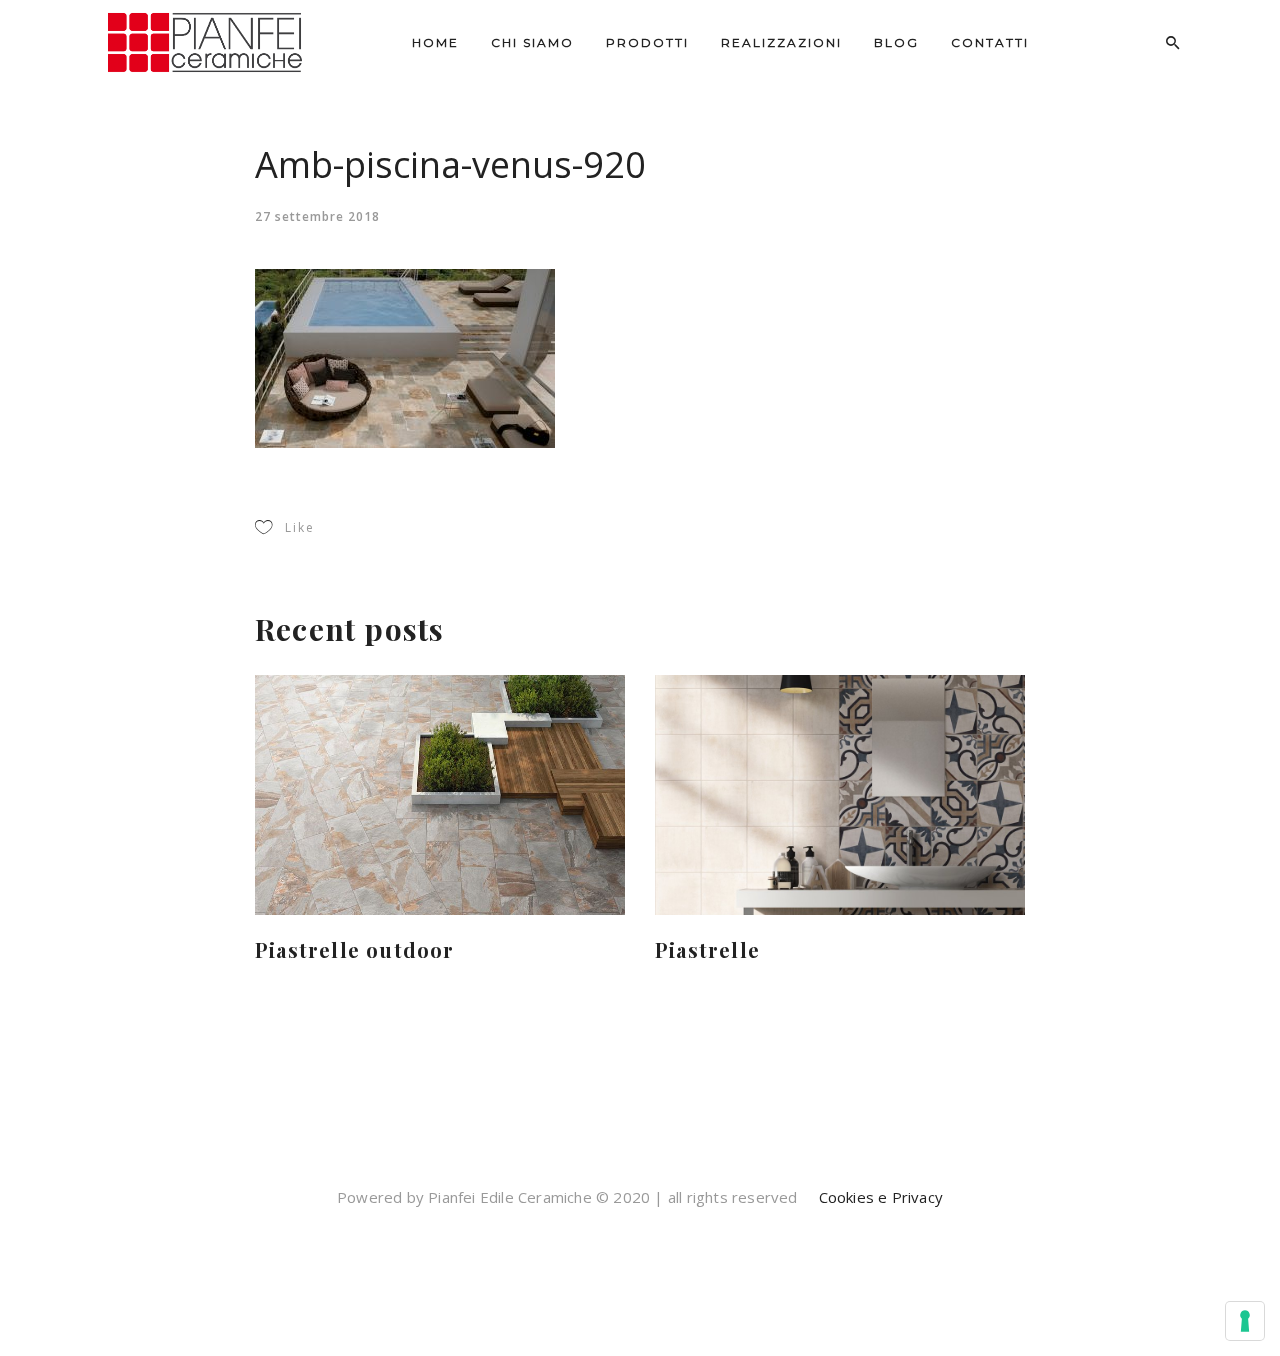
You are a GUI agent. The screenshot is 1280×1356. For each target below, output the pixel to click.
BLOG (896, 42)
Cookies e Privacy (878, 1197)
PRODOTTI (647, 42)
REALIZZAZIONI (781, 42)
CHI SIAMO (532, 42)
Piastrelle (707, 949)
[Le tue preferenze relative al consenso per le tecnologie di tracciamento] (1245, 1321)
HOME (435, 42)
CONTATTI (990, 42)
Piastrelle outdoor (355, 949)
